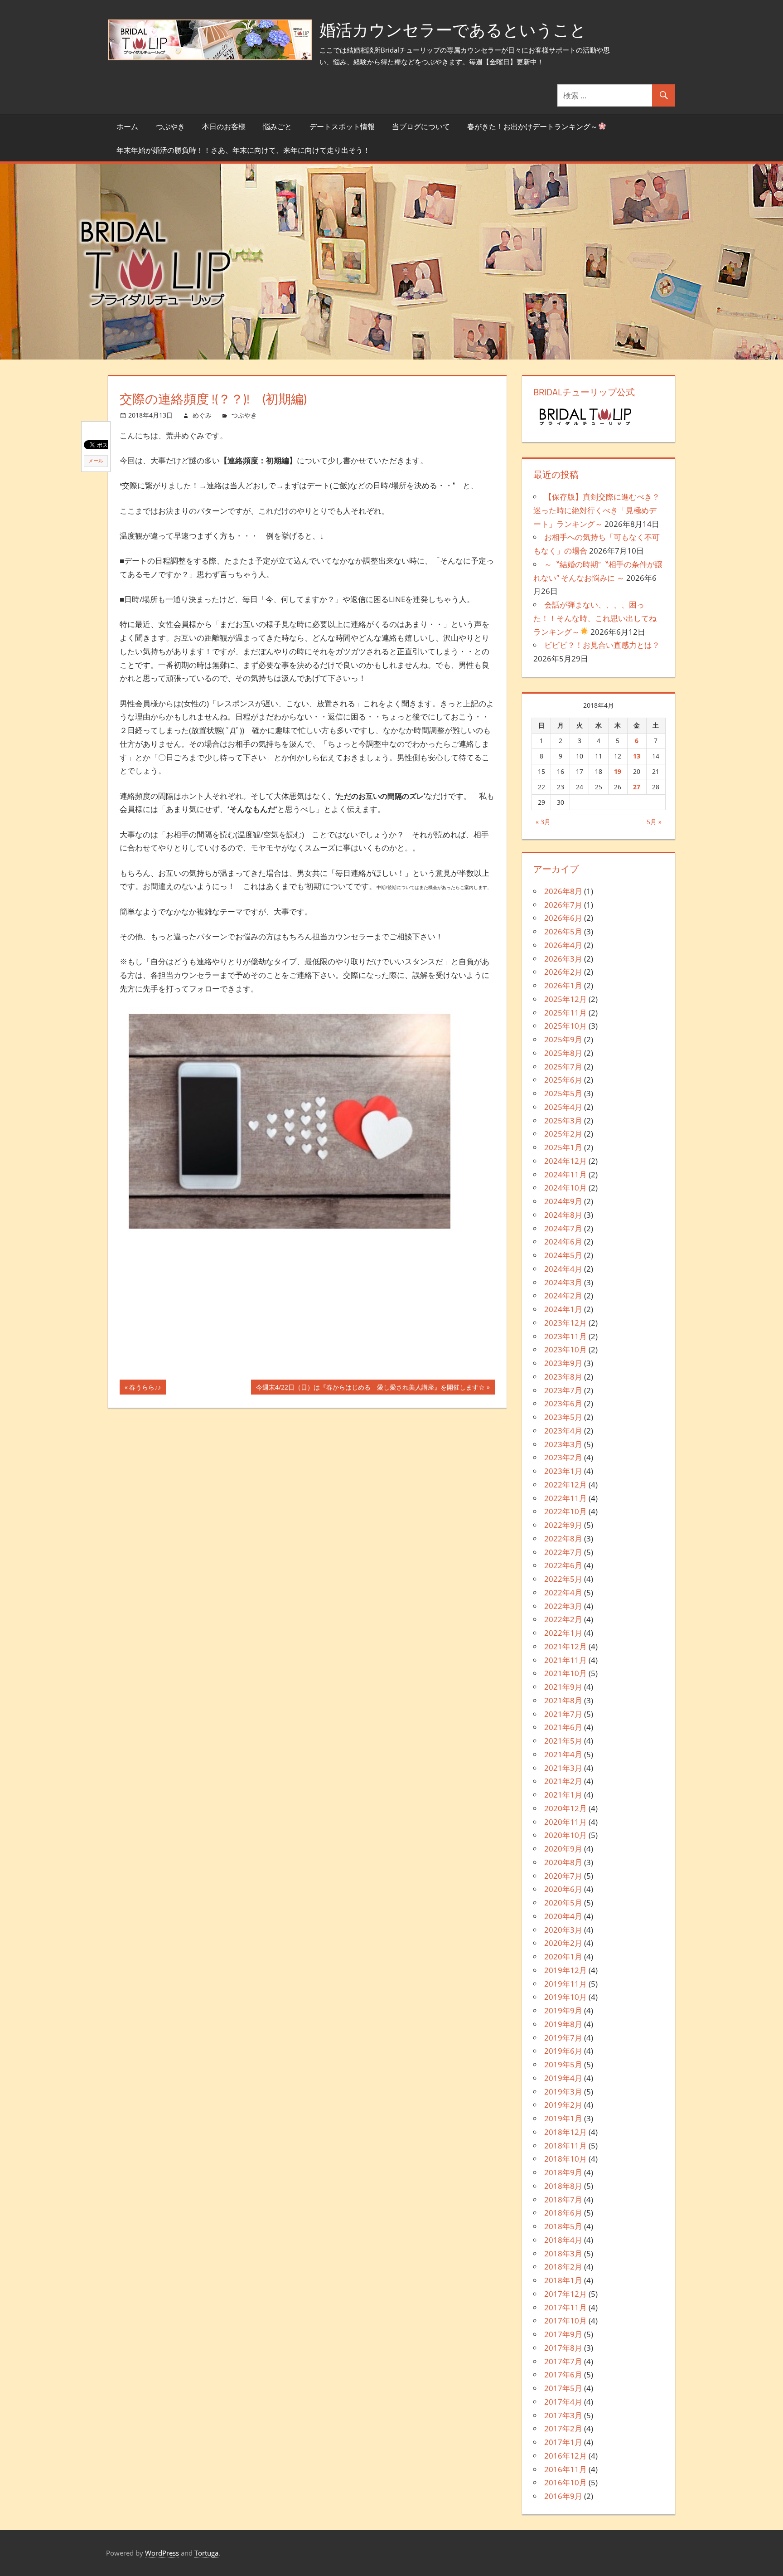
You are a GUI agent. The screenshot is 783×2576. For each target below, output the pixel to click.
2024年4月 (563, 1269)
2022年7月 (563, 1552)
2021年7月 (563, 1714)
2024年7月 (563, 1228)
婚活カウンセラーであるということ (453, 30)
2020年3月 (563, 1930)
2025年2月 (563, 1134)
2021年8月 (563, 1700)
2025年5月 (563, 1093)
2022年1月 (563, 1633)
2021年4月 (563, 1754)
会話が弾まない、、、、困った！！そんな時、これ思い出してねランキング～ (595, 618)
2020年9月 (563, 1849)
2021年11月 (565, 1660)
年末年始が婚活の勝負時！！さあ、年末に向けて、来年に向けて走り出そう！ (243, 150)
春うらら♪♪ (145, 1389)
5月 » (654, 822)
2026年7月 (563, 905)
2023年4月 (563, 1431)
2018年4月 (563, 2240)
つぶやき (170, 126)
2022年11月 (565, 1498)
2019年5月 (563, 2064)
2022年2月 (563, 1619)
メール (96, 461)
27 (637, 787)
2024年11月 (565, 1174)
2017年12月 (565, 2294)
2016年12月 (565, 2456)
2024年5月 (563, 1255)
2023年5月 (563, 1417)
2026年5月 (563, 931)
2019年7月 (563, 2038)
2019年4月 (563, 2078)
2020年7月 (563, 1876)
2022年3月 (563, 1606)
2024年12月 (565, 1161)
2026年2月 (563, 972)
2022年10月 (565, 1511)
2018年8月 (563, 2186)
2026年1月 (563, 985)
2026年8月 (563, 891)
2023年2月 (563, 1457)
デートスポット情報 (342, 126)
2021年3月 (563, 1768)
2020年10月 (565, 1835)
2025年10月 (565, 1026)
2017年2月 (563, 2428)
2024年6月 (563, 1242)
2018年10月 (565, 2159)
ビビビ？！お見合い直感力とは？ (602, 645)
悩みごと (277, 126)
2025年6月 (563, 1080)
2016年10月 (565, 2482)
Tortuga (206, 2553)
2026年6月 (563, 918)
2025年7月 (563, 1067)
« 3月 (543, 822)
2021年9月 (563, 1687)
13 (637, 756)
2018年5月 (563, 2226)
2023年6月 (563, 1403)
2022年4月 (563, 1592)
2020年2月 (563, 1943)
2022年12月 (565, 1485)
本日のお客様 (224, 126)
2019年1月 (563, 2118)
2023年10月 (565, 1349)
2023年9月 (563, 1363)
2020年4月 (563, 1916)
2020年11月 (565, 1822)
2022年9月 (563, 1525)
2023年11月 (565, 1336)
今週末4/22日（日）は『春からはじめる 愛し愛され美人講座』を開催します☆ (370, 1389)
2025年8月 (563, 1053)
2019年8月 (563, 2024)
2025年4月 (563, 1107)
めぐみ (202, 415)
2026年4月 (563, 945)
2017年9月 (563, 2334)
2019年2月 (563, 2105)
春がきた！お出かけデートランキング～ (532, 126)
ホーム (127, 126)
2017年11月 (565, 2307)
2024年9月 (563, 1201)
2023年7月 (563, 1390)
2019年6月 (563, 2051)
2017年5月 (563, 2388)
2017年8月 (563, 2348)
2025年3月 (563, 1120)
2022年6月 (563, 1565)
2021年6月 (563, 1727)
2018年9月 (563, 2172)
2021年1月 (563, 1795)
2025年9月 (563, 1039)
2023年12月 (565, 1323)
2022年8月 (563, 1538)
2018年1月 (563, 2280)
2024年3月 (563, 1282)
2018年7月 (563, 2199)
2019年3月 (563, 2092)
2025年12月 (565, 999)
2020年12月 (565, 1808)
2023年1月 (563, 1471)
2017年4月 (563, 2402)
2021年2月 (563, 1781)
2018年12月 (565, 2132)
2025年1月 (563, 1147)
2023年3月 (563, 1444)
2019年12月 (565, 1970)
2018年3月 (563, 2253)
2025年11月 (565, 1013)
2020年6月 (563, 1889)
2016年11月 (565, 2469)
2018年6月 (563, 2213)
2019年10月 (565, 1997)
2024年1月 (563, 1309)
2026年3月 (563, 959)
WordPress (162, 2553)
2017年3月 (563, 2415)
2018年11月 (565, 2146)
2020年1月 (563, 1956)
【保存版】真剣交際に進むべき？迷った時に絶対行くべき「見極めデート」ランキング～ (597, 510)
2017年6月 (563, 2374)
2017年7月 (563, 2361)
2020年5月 (563, 1903)
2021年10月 (565, 1673)
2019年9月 (563, 2010)
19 (618, 771)
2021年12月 (565, 1646)
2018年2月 (563, 2267)
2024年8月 (563, 1215)
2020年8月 (563, 1862)
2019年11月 (565, 1984)
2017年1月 (563, 2442)
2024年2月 (563, 1295)
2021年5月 (563, 1741)
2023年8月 (563, 1377)
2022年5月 (563, 1579)
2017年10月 (565, 2321)
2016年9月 (563, 2496)
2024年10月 (565, 1188)
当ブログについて (421, 126)
